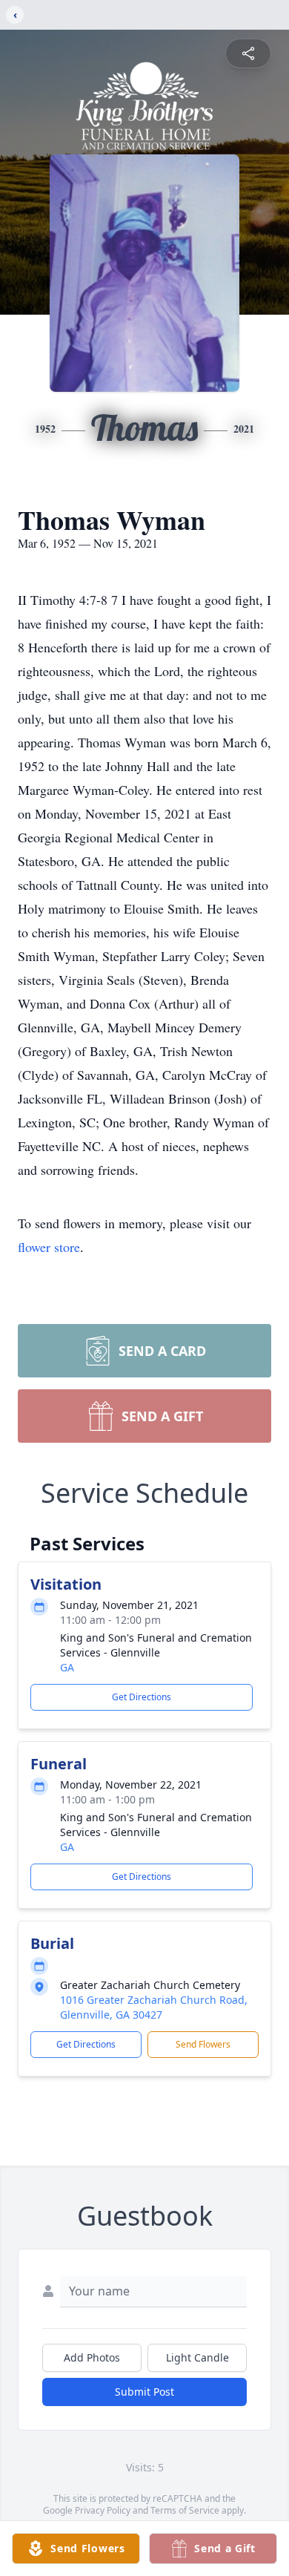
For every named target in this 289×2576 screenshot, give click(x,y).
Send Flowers (203, 2044)
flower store (49, 1247)
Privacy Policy (103, 2510)
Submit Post (144, 2392)
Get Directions (142, 1697)
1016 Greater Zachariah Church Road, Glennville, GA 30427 (154, 2007)
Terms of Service (185, 2510)
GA (67, 1667)
